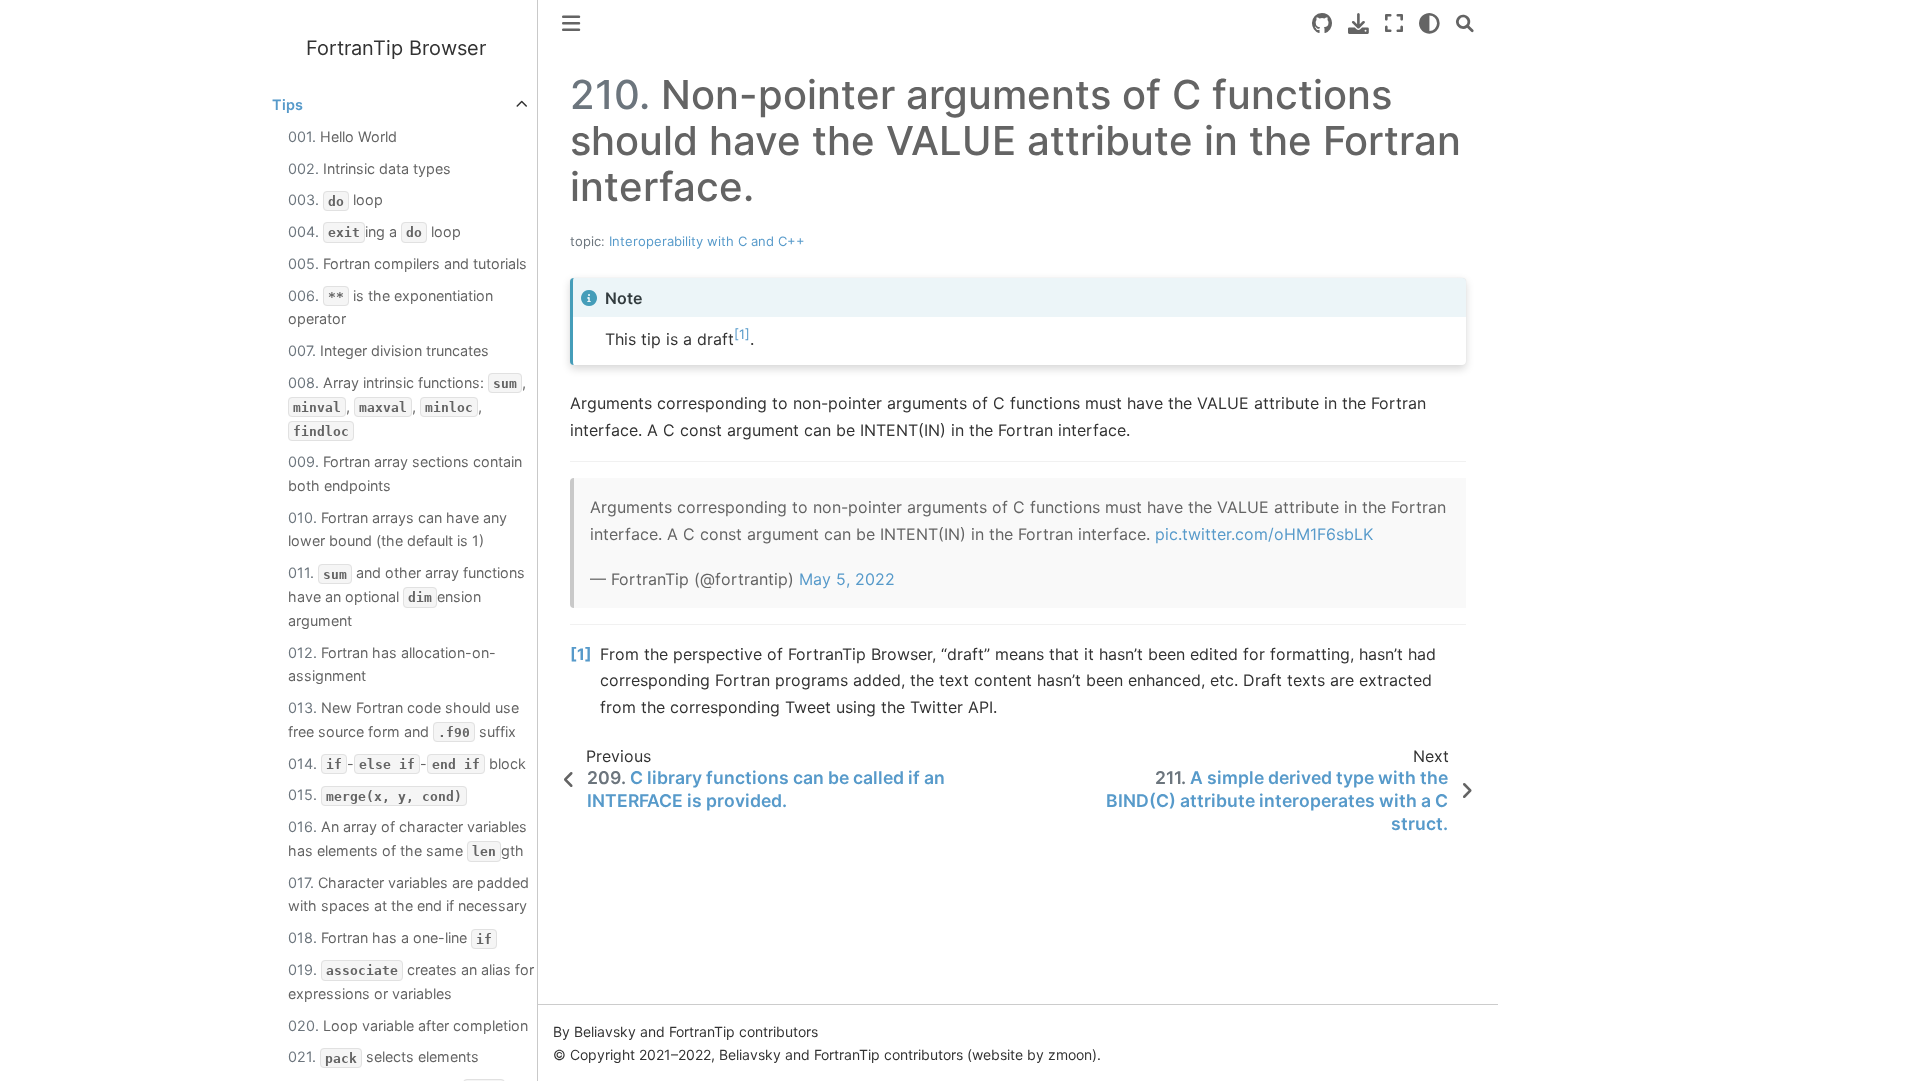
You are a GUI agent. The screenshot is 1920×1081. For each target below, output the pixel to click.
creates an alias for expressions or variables (411, 981)
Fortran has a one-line (390, 937)
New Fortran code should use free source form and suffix (403, 719)
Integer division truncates (388, 350)
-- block (407, 763)
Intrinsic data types (369, 168)
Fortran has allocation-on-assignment (392, 664)
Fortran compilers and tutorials (407, 263)
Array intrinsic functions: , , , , (407, 406)
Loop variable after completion (408, 1025)
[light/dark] (1429, 23)
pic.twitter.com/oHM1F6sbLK (1264, 534)
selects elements (383, 1056)
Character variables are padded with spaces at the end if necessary (408, 894)
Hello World (342, 136)
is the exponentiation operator (390, 307)
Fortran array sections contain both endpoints (405, 473)
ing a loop (374, 231)
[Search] (1465, 23)
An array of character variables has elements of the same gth (407, 838)
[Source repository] (1322, 23)
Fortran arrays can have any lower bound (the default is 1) (397, 529)
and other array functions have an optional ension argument (406, 596)
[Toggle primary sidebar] (571, 23)
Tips (287, 104)
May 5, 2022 (847, 579)
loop (335, 199)
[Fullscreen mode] (1394, 23)
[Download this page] (1358, 23)
